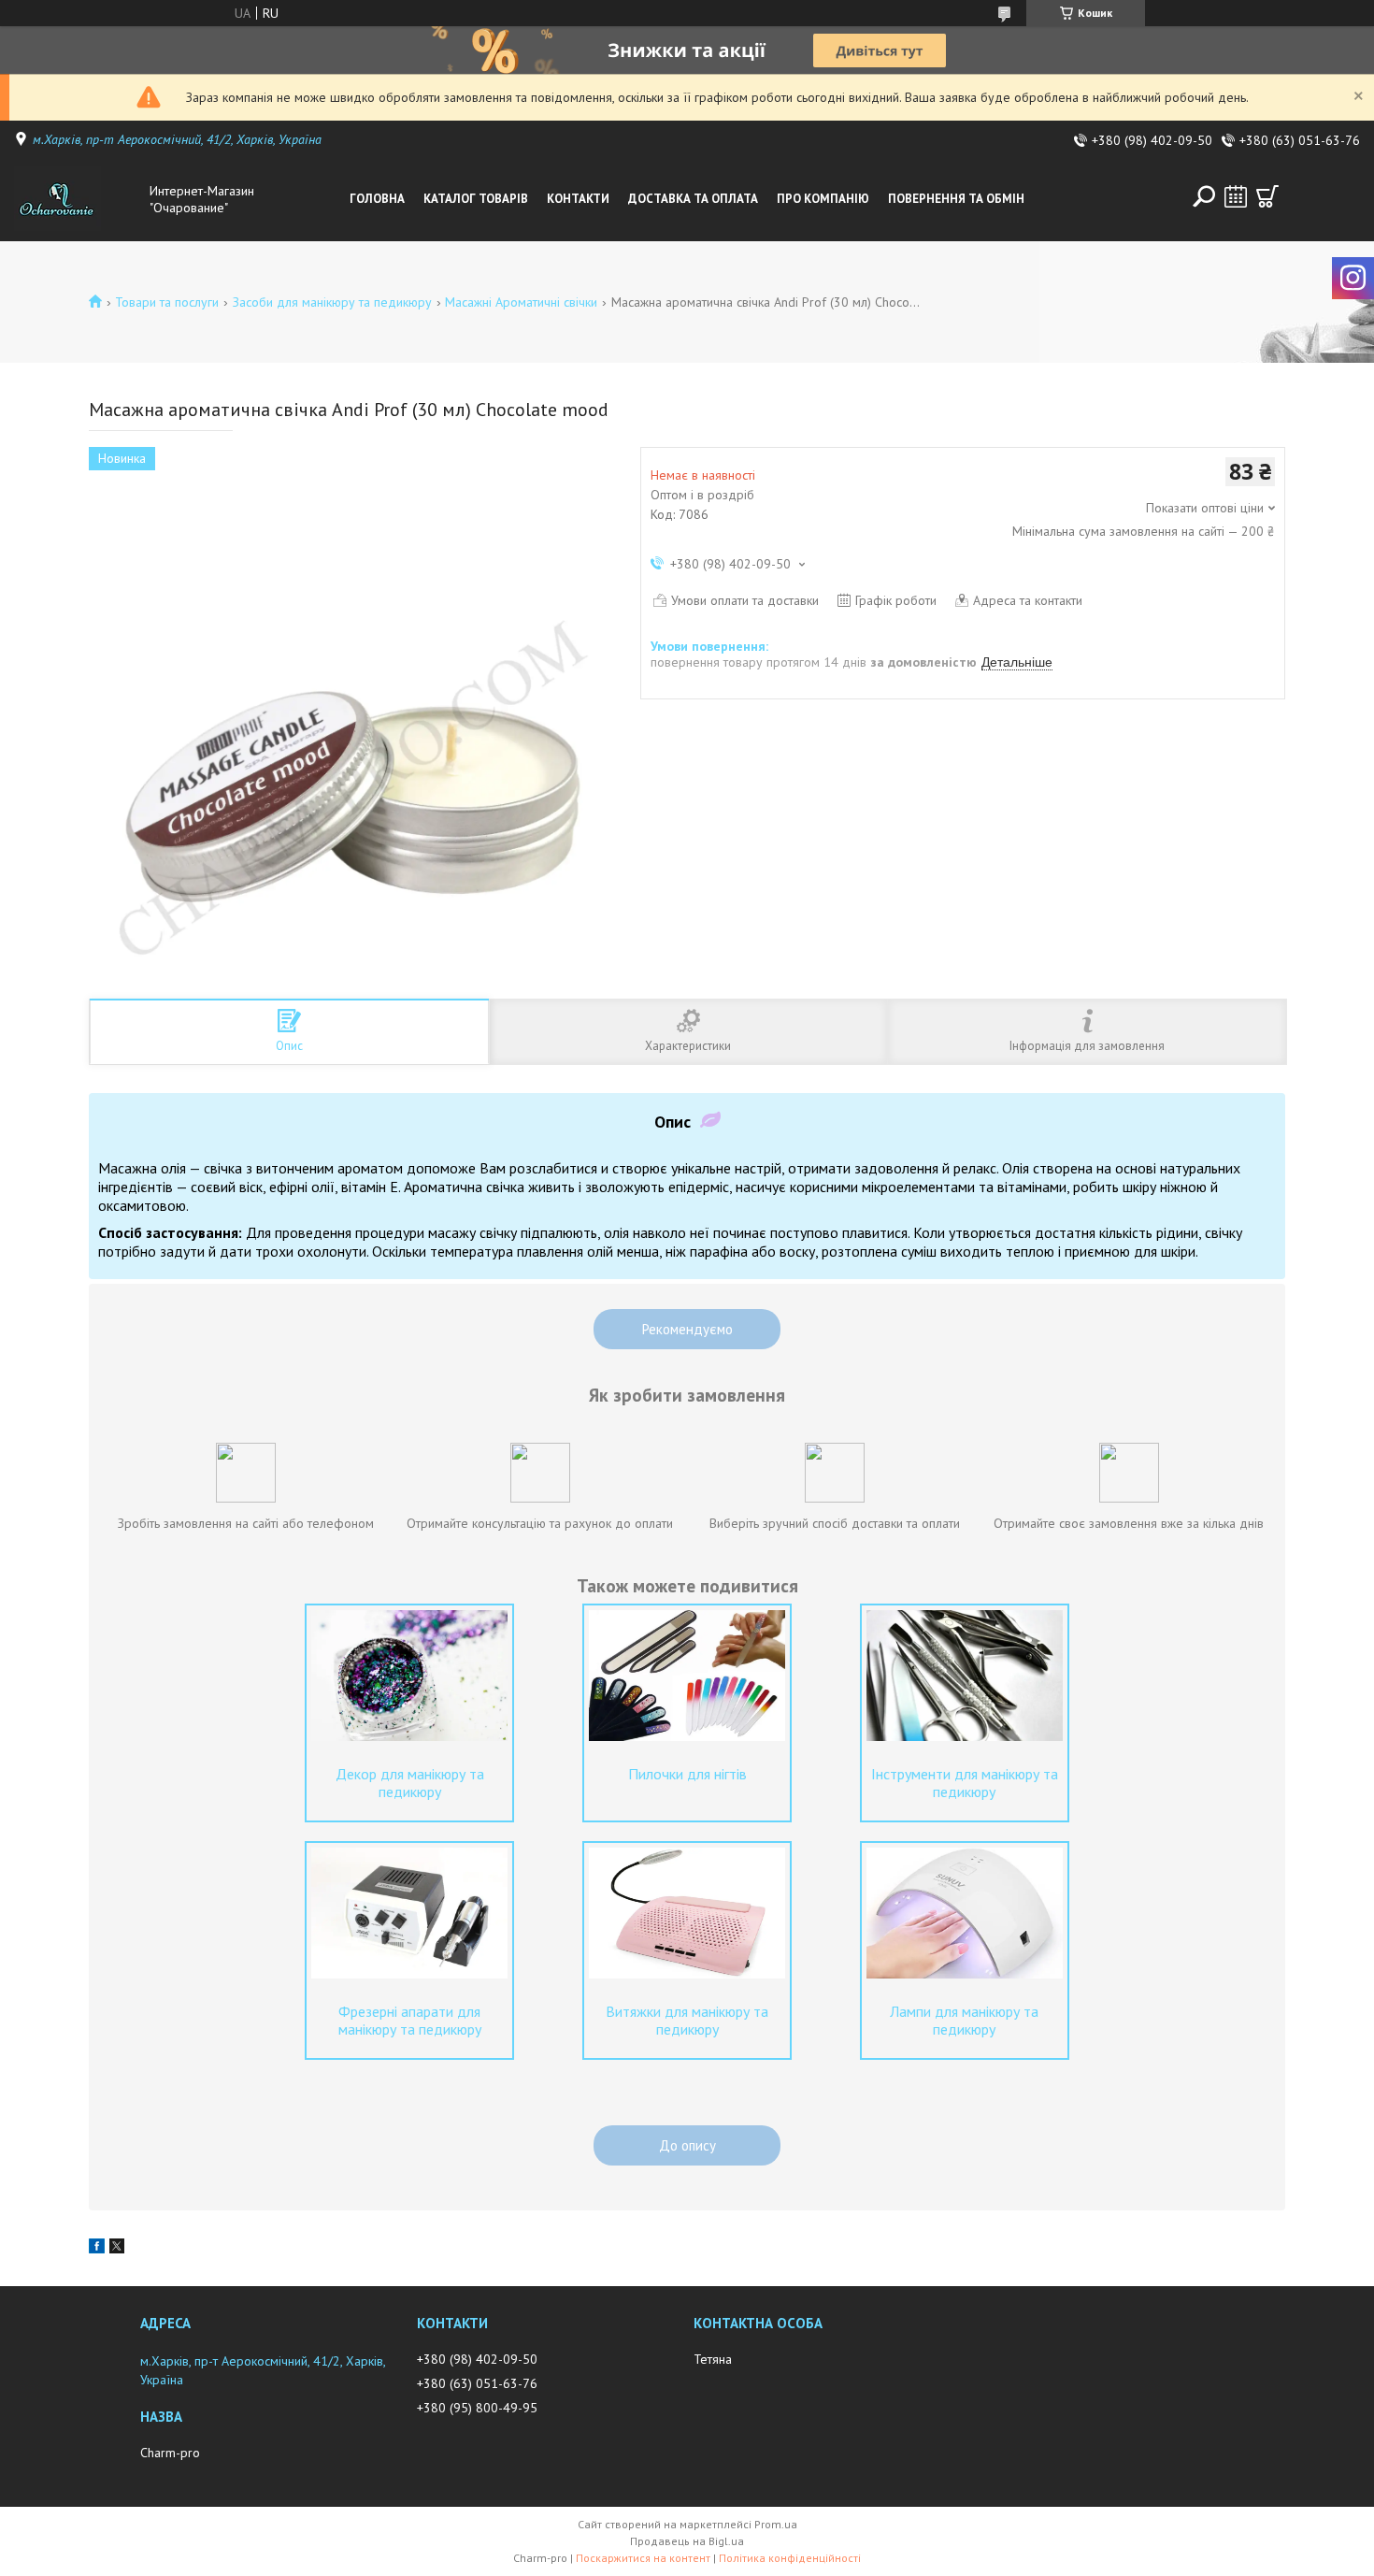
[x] (117, 2249)
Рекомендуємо (687, 1329)
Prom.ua (776, 2524)
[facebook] (97, 2249)
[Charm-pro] (77, 199)
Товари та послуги (167, 302)
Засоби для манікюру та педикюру (332, 302)
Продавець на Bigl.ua (687, 2541)
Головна (377, 199)
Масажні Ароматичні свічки (521, 302)
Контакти (578, 199)
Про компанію (823, 199)
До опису (687, 2145)
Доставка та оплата (693, 199)
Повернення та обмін (956, 199)
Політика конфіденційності (790, 2558)
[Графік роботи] (1236, 196)
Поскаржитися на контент (643, 2558)
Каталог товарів (476, 199)
